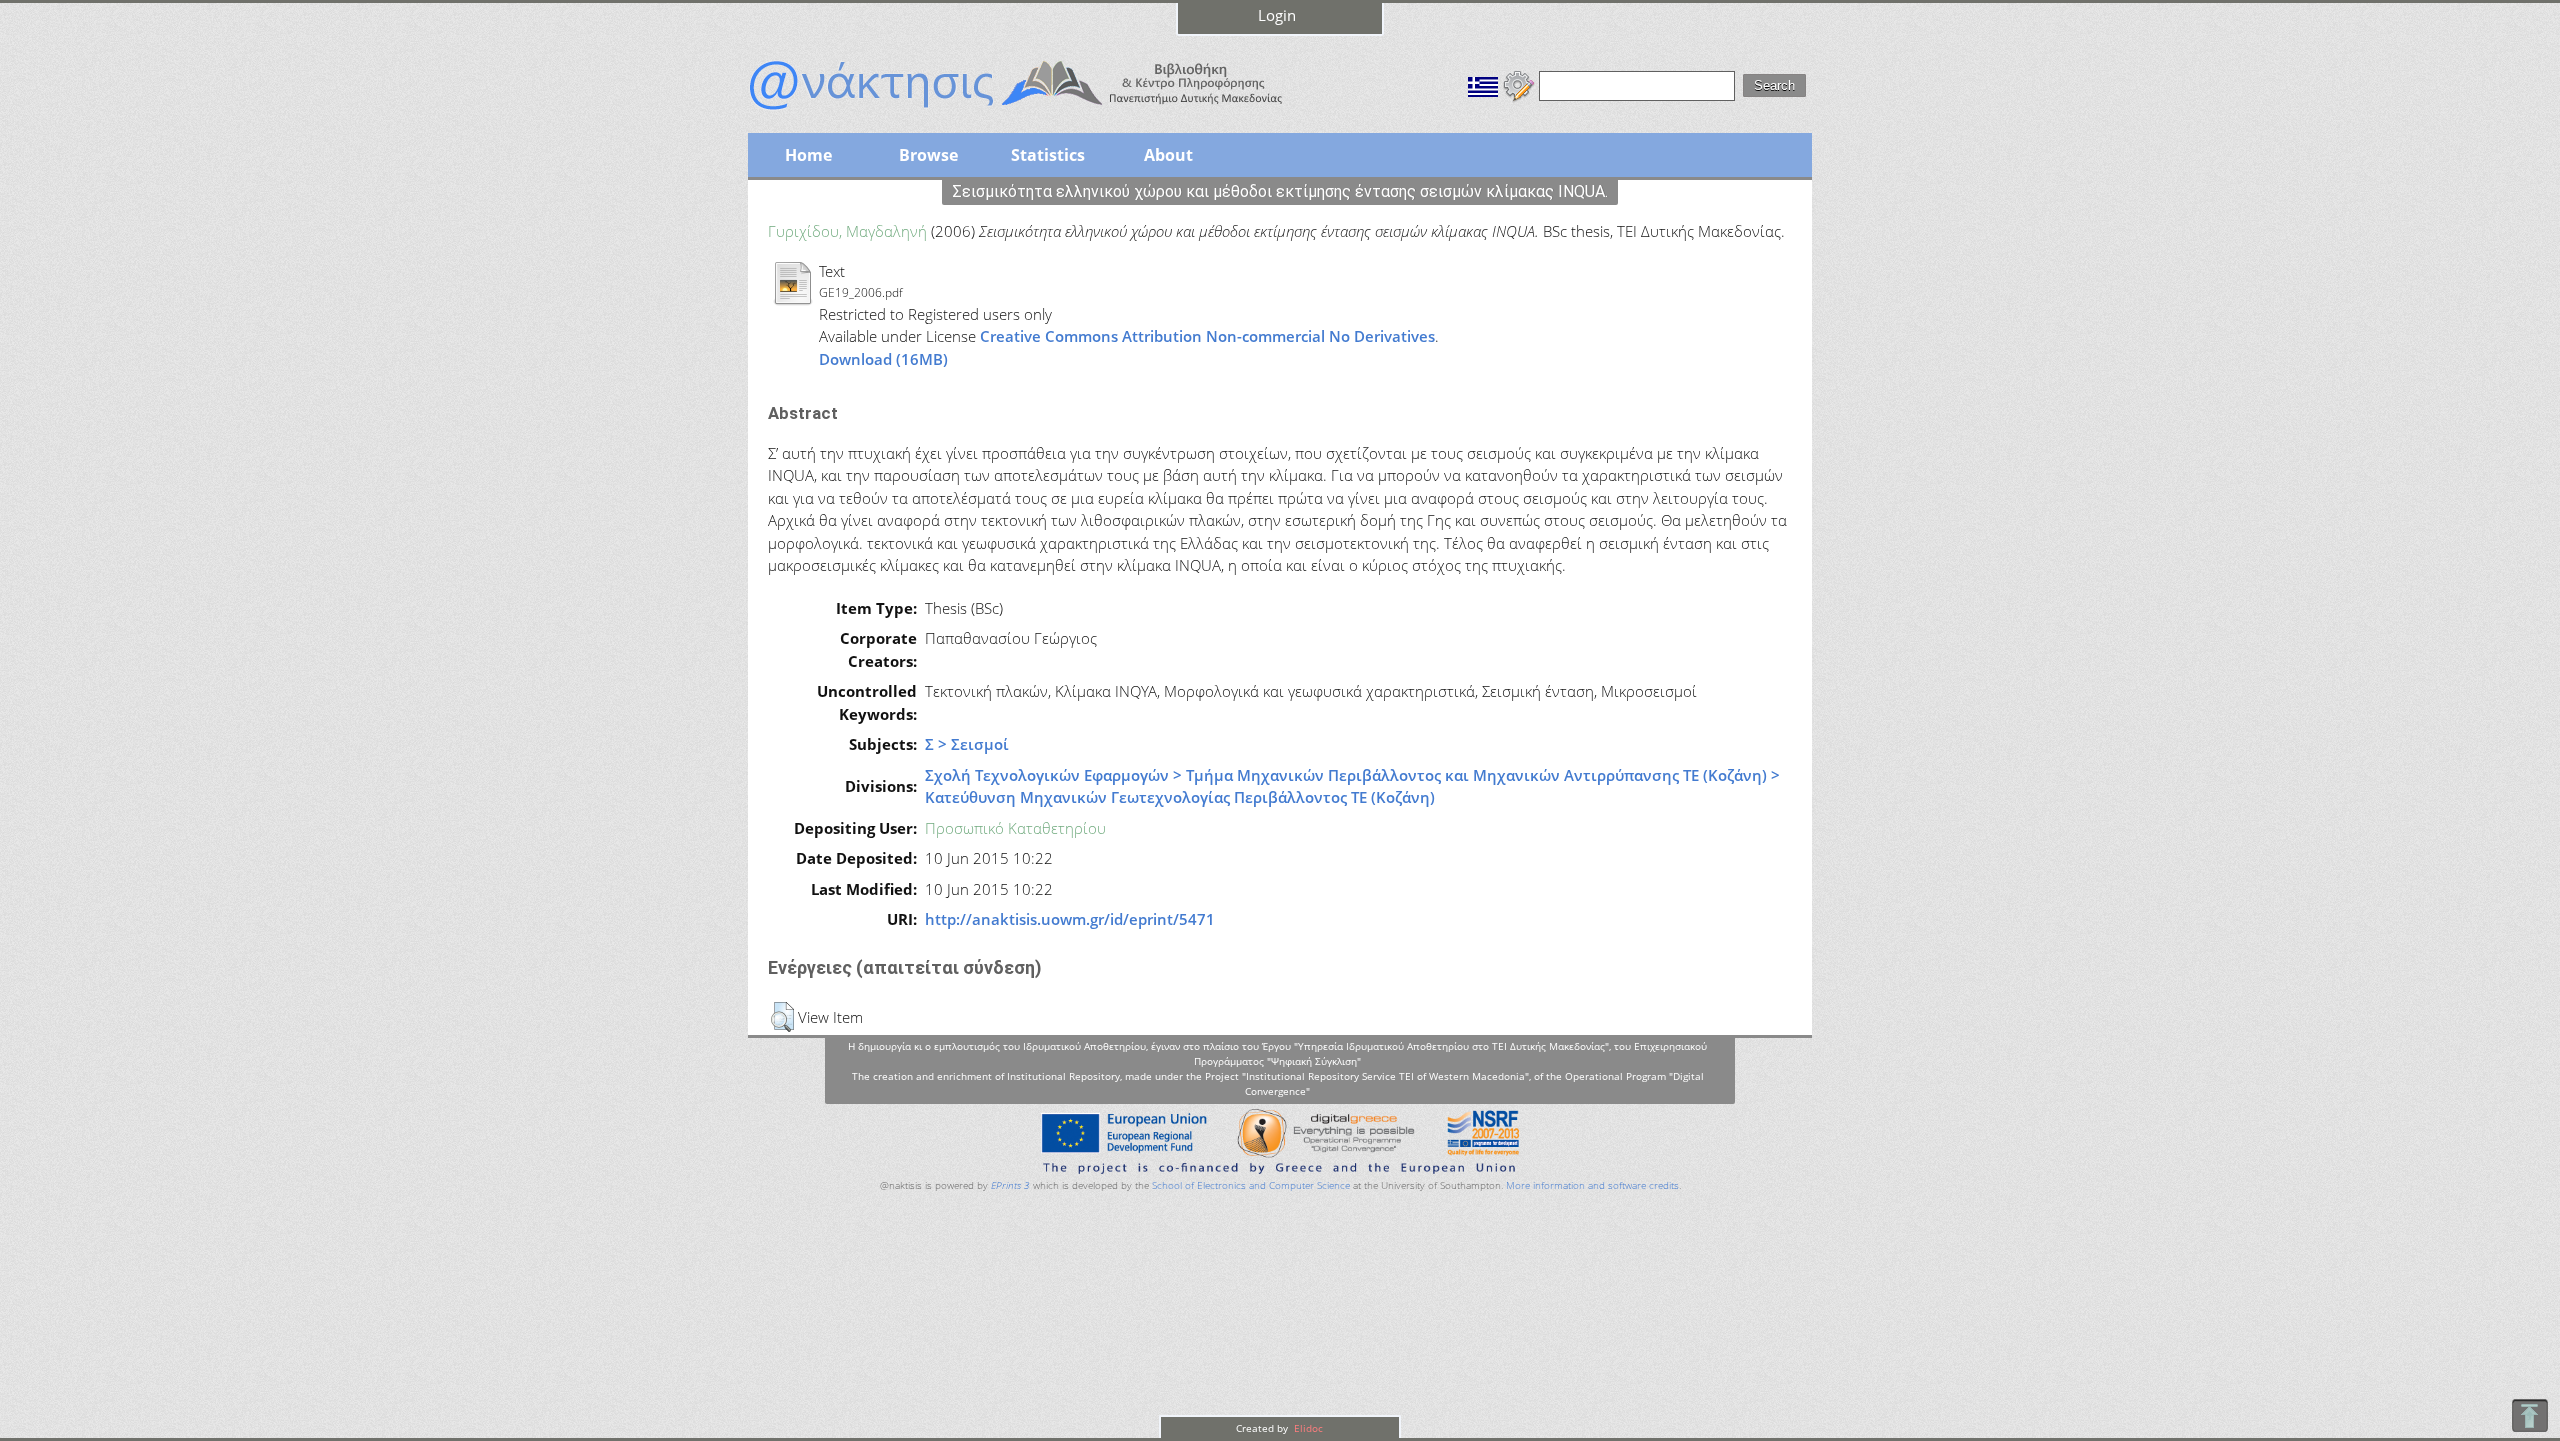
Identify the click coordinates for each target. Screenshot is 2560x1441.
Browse (928, 155)
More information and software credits (1592, 1185)
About (1168, 155)
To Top (2529, 1415)
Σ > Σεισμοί (967, 744)
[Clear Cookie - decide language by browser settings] (1519, 84)
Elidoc (1307, 1428)
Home (808, 155)
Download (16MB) (883, 359)
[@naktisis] (1048, 112)
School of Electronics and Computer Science (1251, 1185)
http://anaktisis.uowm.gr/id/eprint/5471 (1070, 919)
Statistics (1048, 155)
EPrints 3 (1010, 1185)
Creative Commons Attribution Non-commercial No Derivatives (1207, 336)
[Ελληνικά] (1483, 84)
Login (1277, 15)
